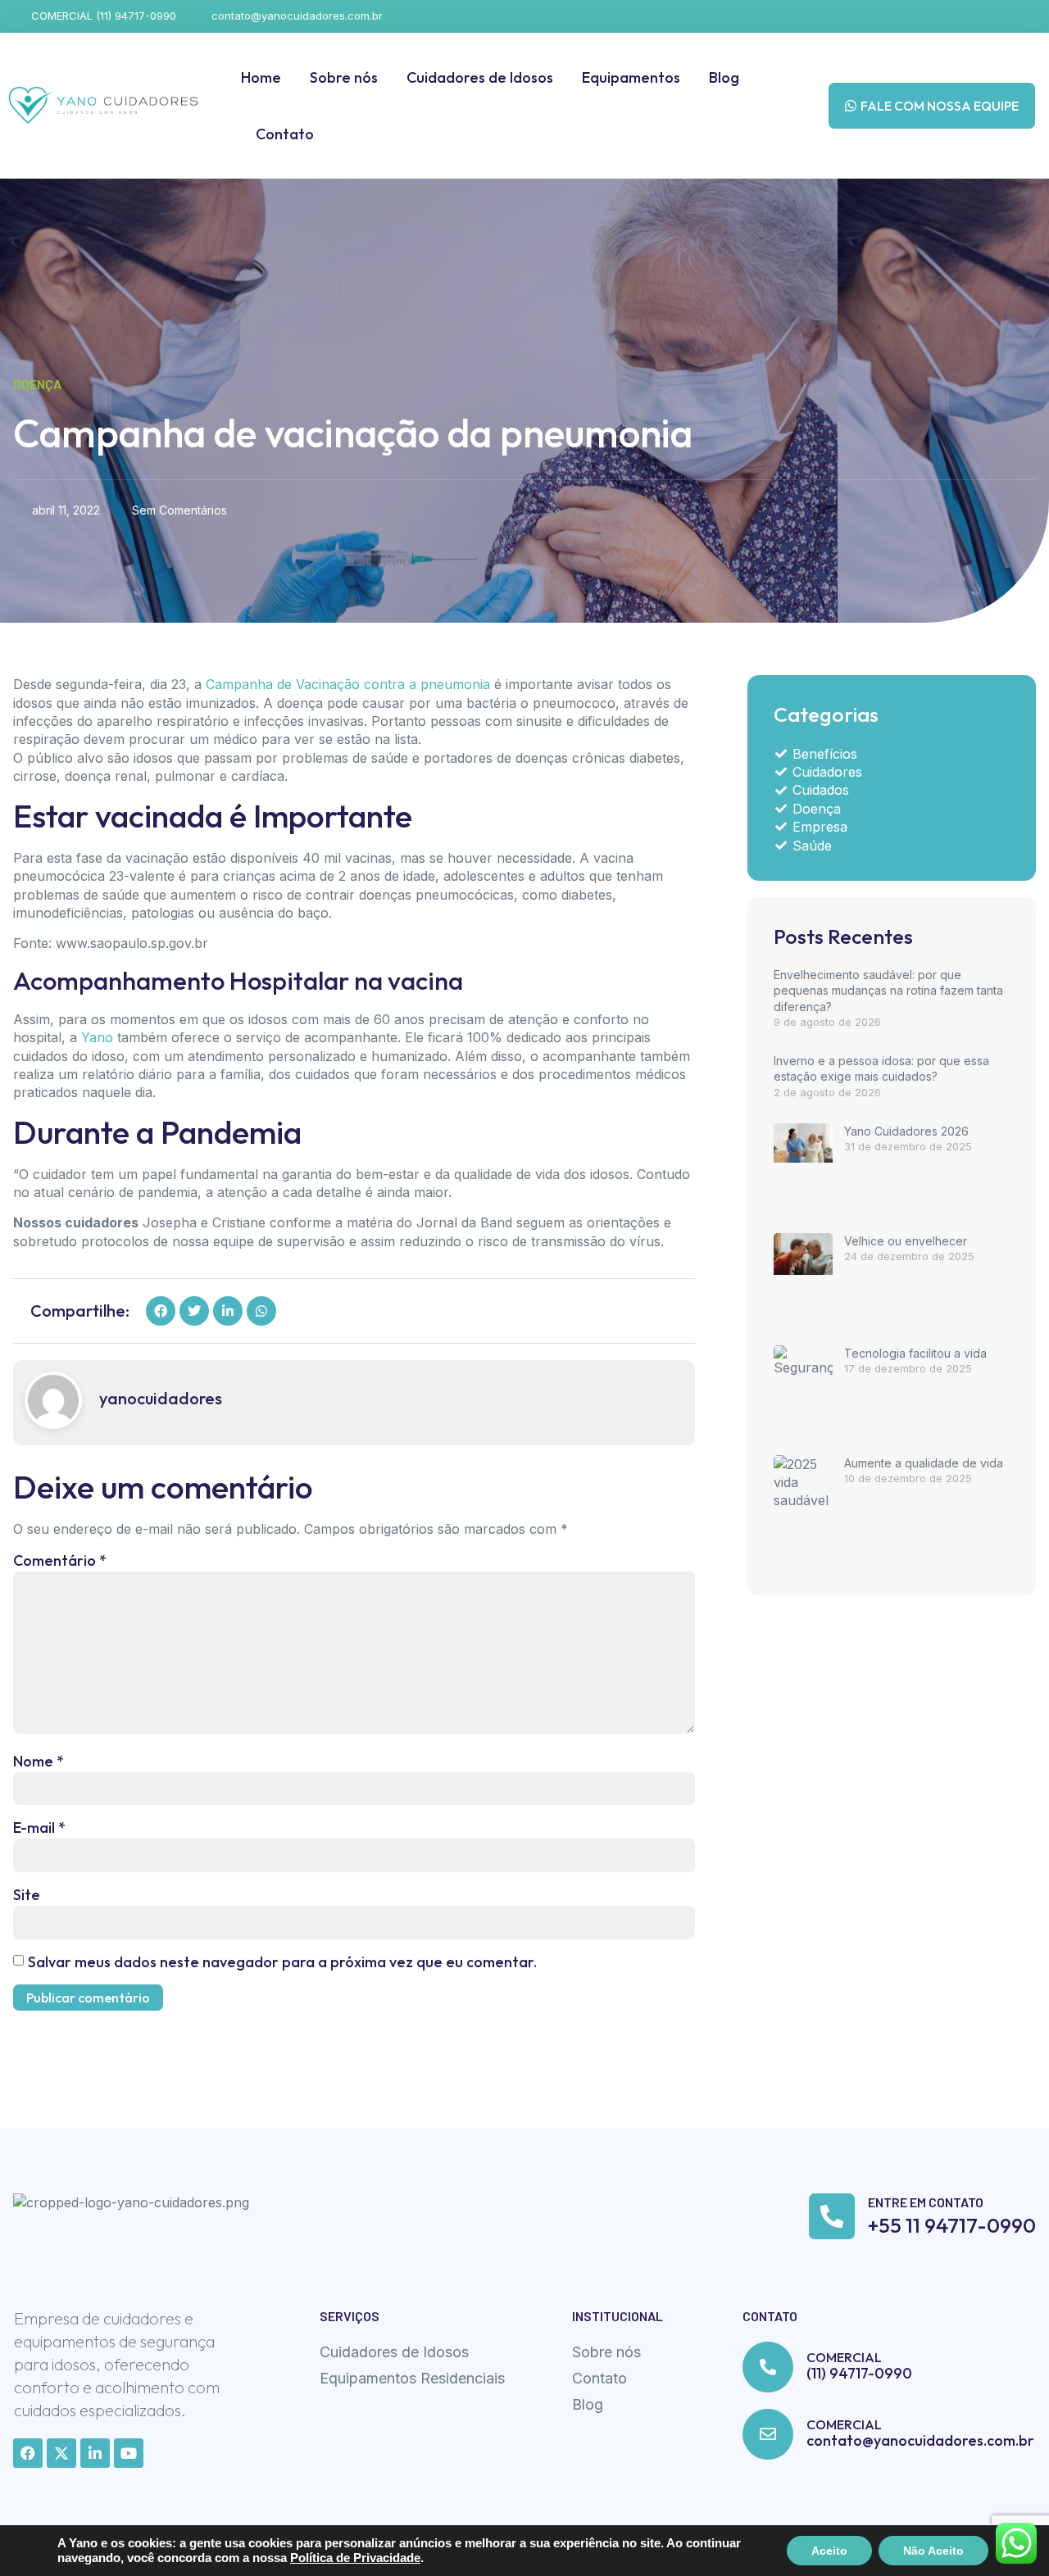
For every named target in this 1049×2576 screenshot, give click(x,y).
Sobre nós (344, 77)
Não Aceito (933, 2551)
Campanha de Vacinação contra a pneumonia (348, 684)
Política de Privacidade (355, 2558)
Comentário (60, 1560)
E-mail (39, 1828)
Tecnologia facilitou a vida (915, 1353)
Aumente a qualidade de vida (924, 1463)
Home (261, 77)
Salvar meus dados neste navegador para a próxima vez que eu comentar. (282, 1962)
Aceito (829, 2551)
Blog (724, 77)
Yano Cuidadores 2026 (906, 1131)
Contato (285, 134)
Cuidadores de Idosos (480, 77)
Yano (97, 1037)
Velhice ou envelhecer (906, 1241)
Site (27, 1895)
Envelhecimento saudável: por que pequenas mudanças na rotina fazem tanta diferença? (888, 991)
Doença (37, 384)
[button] (161, 1311)
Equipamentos (631, 77)
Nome (39, 1761)
